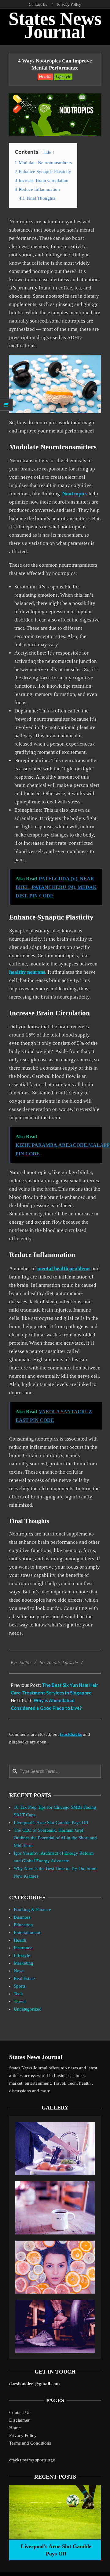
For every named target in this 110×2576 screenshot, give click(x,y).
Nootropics (75, 494)
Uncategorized (28, 2009)
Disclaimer (19, 2420)
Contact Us (20, 2412)
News (19, 1971)
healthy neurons (27, 972)
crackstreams (22, 2460)
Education (23, 1925)
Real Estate (24, 1978)
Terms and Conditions (30, 2443)
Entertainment (27, 1932)
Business (22, 1917)
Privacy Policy (23, 2435)
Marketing (24, 1963)
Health (45, 77)
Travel (20, 2001)
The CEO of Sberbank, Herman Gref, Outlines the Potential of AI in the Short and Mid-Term (55, 1838)
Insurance (23, 1948)
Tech (18, 1994)
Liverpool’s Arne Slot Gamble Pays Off (51, 1822)
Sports (20, 1986)
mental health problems (64, 1269)
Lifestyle (63, 77)
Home (15, 2428)
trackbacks (71, 1734)
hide (47, 152)
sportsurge (45, 2460)
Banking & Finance (32, 1909)
